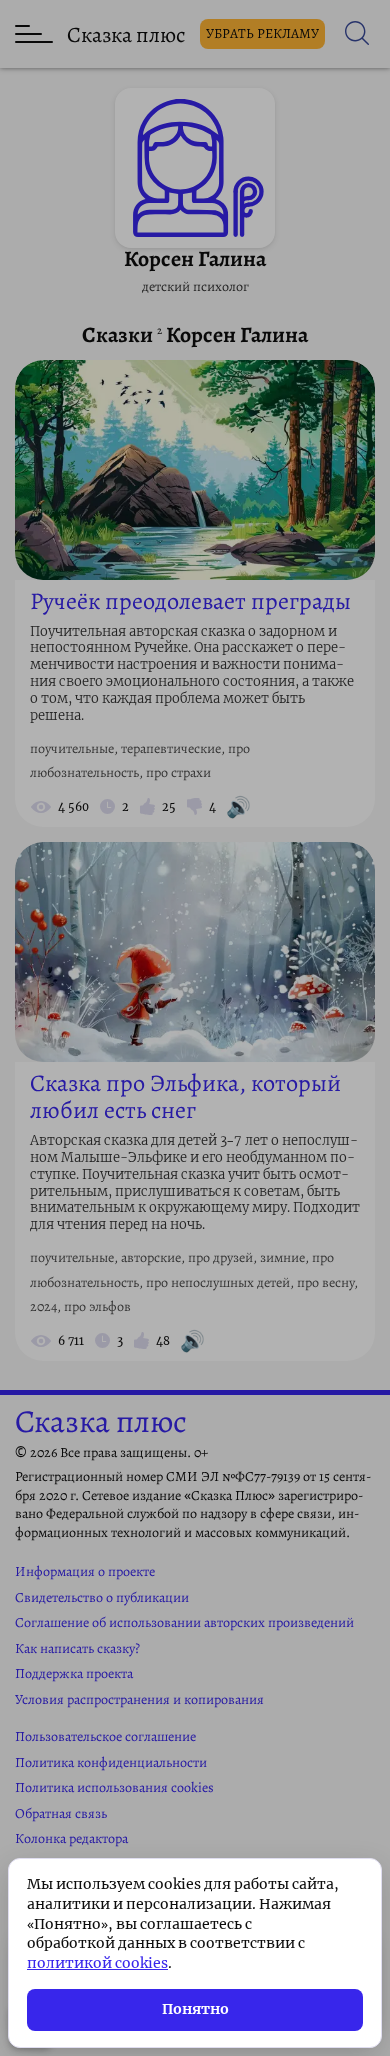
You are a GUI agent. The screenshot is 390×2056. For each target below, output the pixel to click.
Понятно (195, 2009)
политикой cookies (97, 1963)
